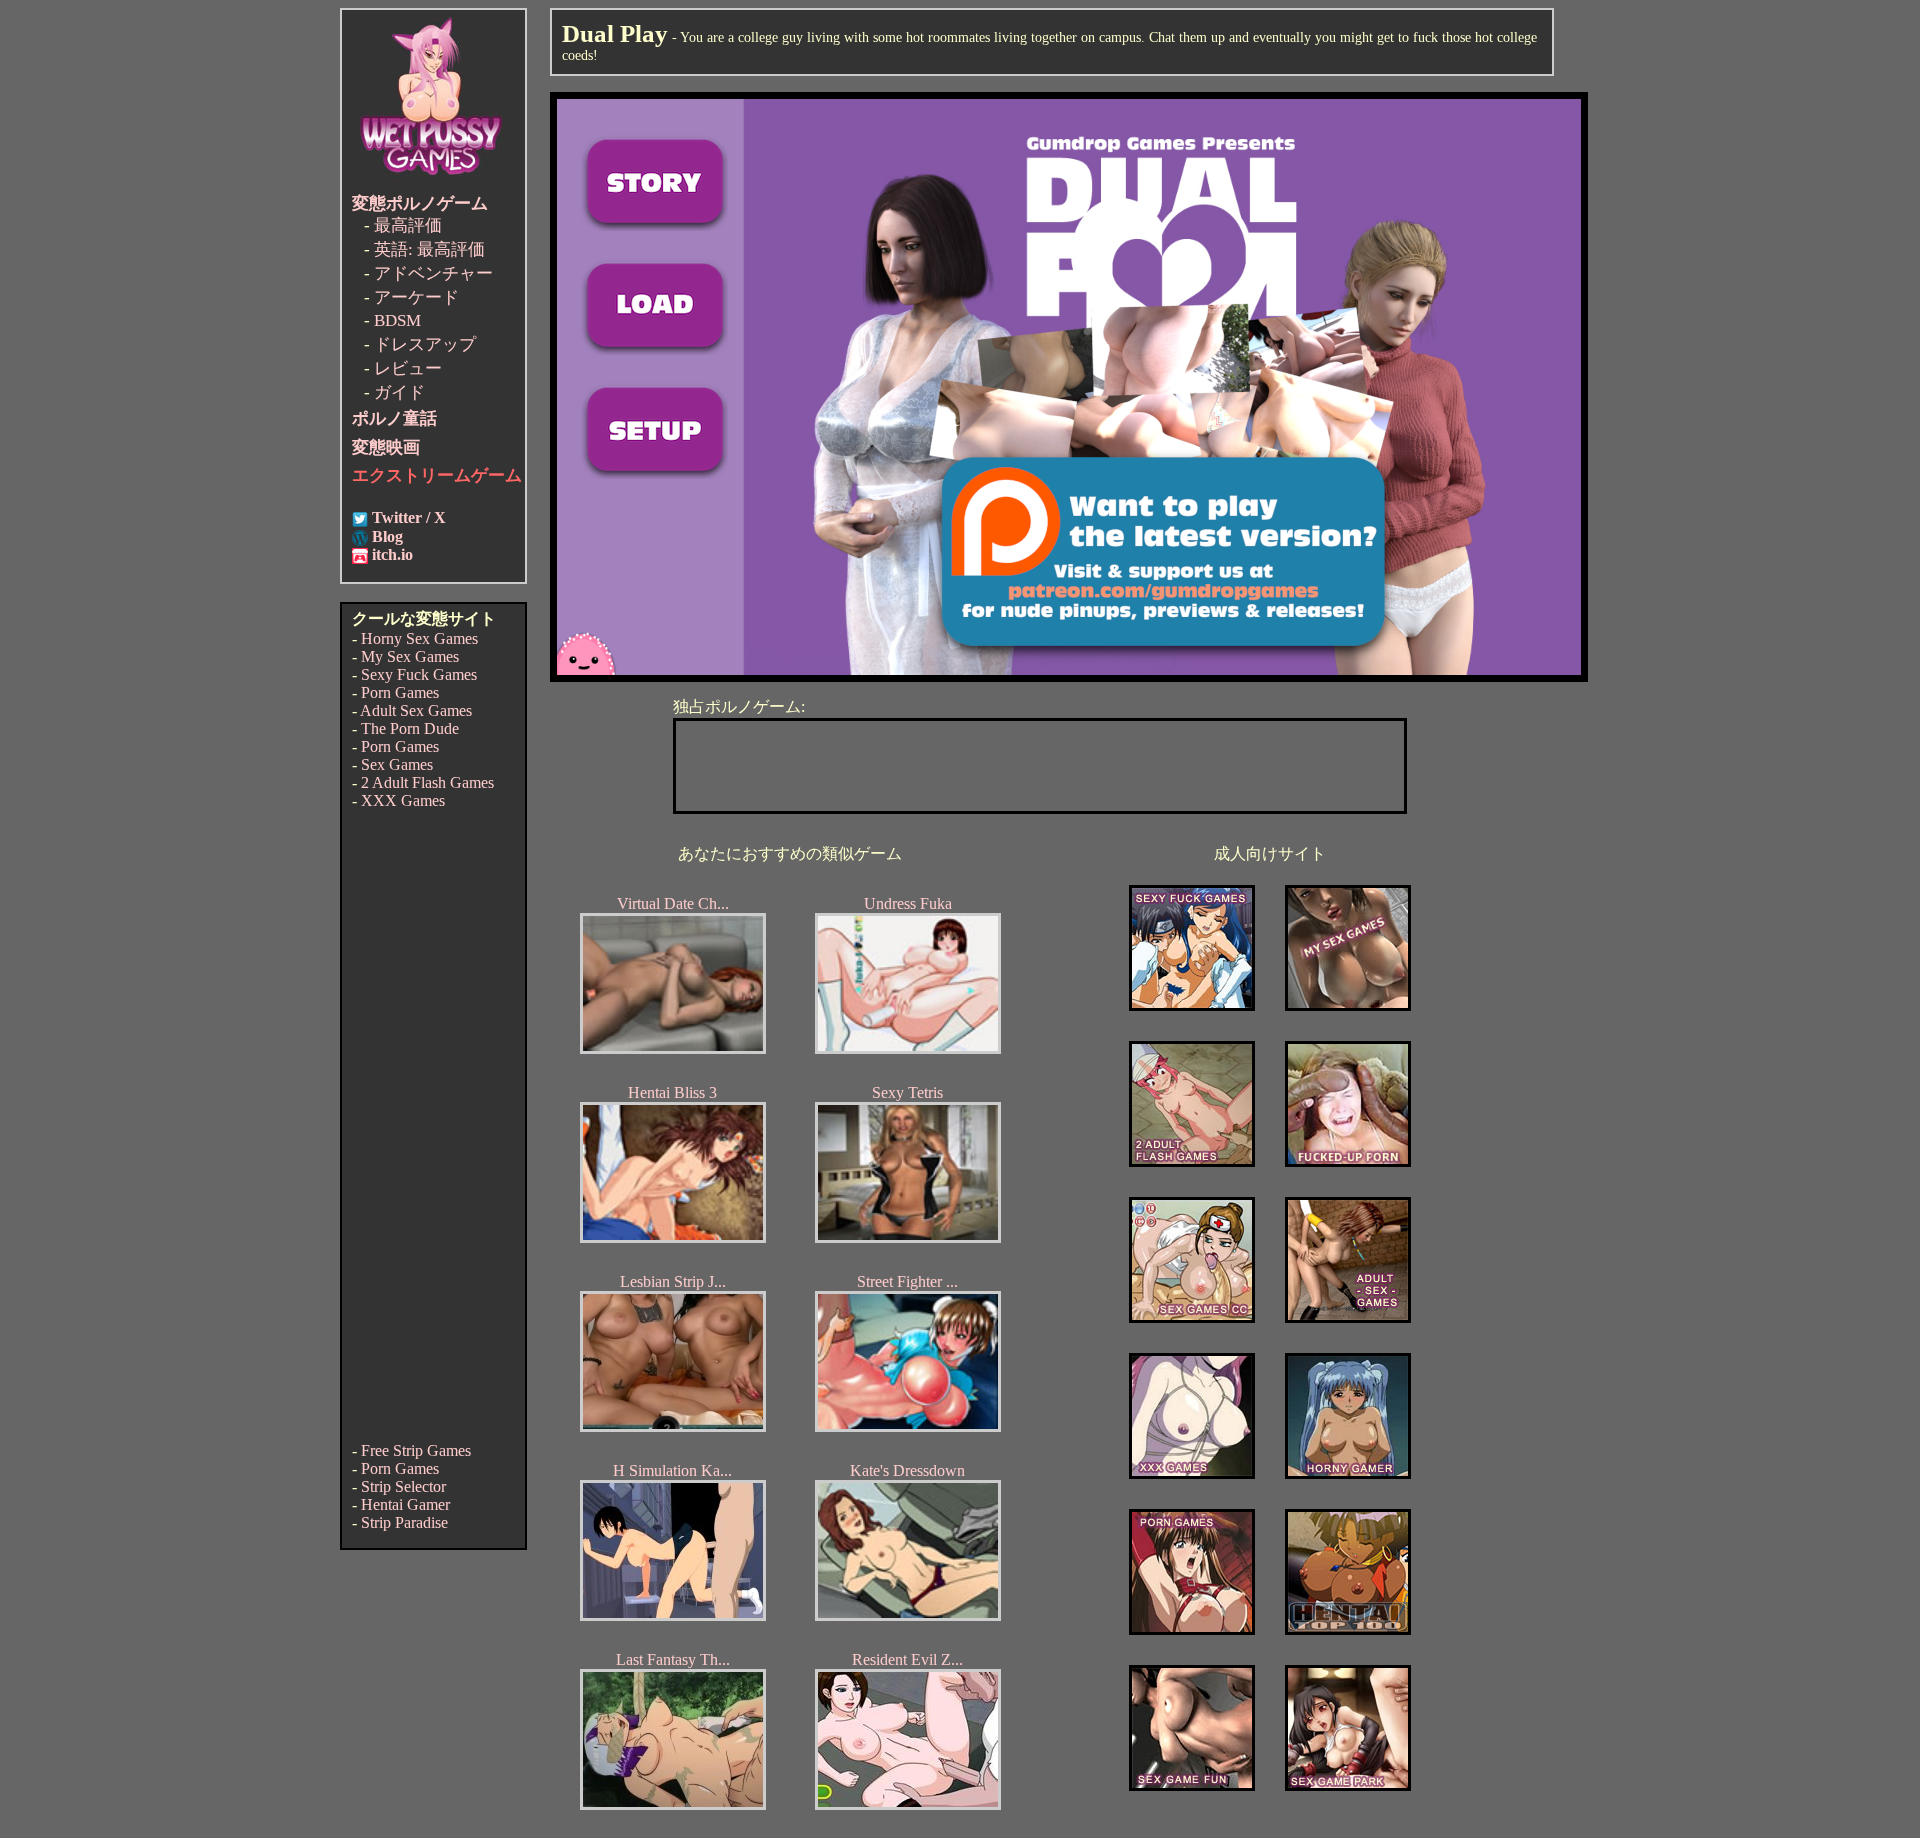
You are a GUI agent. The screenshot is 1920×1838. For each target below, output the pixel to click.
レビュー (408, 368)
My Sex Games (410, 656)
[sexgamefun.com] (1192, 1785)
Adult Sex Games (416, 710)
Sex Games (397, 764)
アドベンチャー (433, 273)
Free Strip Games (416, 1450)
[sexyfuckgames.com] (1192, 1005)
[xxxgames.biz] (1192, 1473)
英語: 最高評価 (429, 249)
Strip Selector (403, 1486)
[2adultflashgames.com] (1192, 1161)
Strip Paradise (404, 1522)
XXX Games (403, 800)
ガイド (399, 392)
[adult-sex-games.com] (1348, 1317)
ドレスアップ (425, 344)
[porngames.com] (1192, 1629)
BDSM (397, 320)
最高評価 (408, 225)
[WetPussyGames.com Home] (432, 177)
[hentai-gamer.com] (1348, 1629)
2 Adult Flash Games (427, 782)
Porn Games (400, 692)
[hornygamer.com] (1348, 1473)
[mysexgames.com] (1348, 1005)
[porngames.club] (1348, 1785)
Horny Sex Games (419, 638)
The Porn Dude (410, 728)
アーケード (416, 297)
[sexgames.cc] (1192, 1317)
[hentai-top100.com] (1348, 1161)
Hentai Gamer (405, 1504)
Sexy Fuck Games (419, 674)
